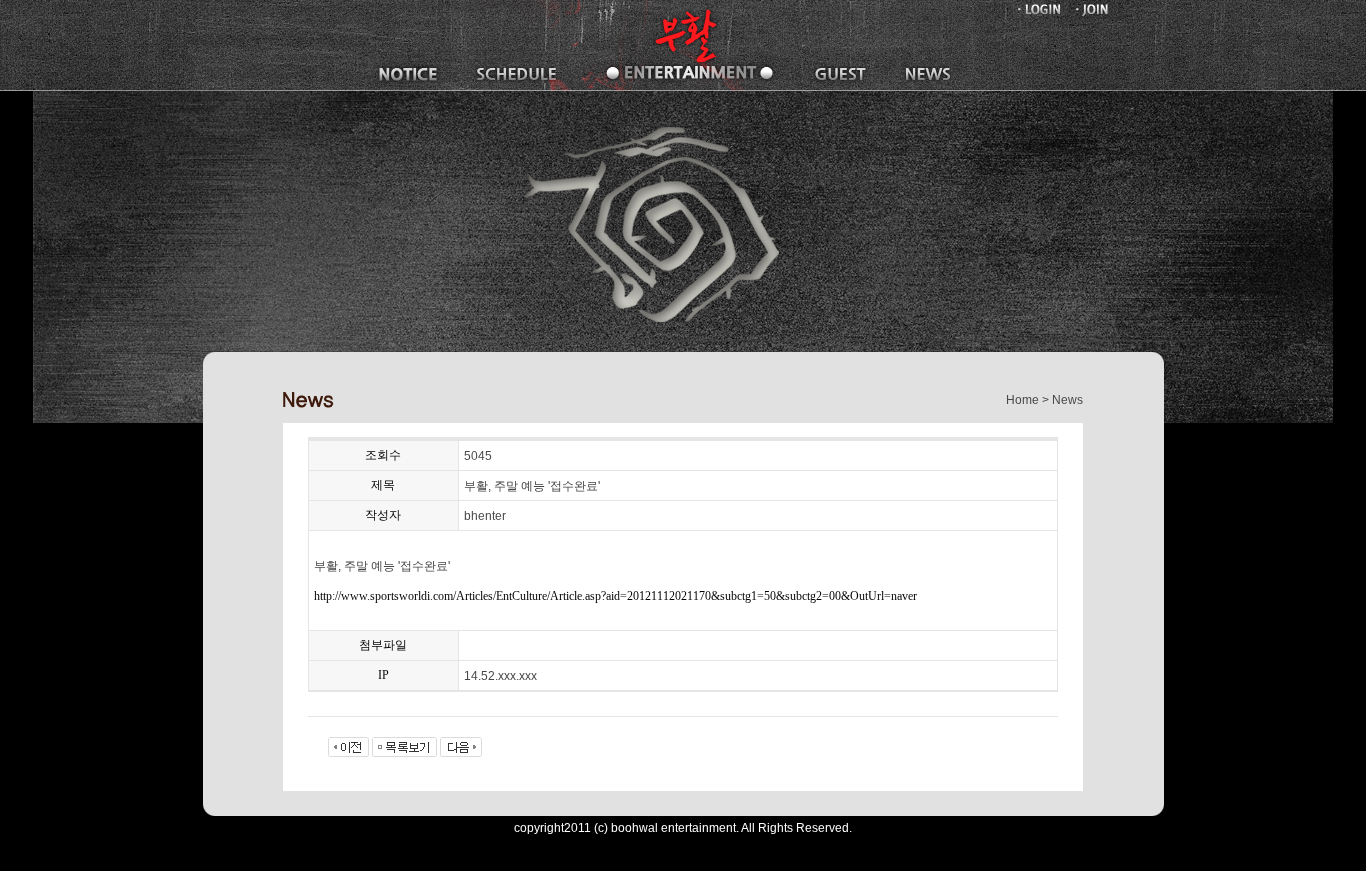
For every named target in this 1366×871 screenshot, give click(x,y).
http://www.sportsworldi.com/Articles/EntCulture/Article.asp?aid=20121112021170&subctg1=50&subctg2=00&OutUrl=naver (615, 596)
